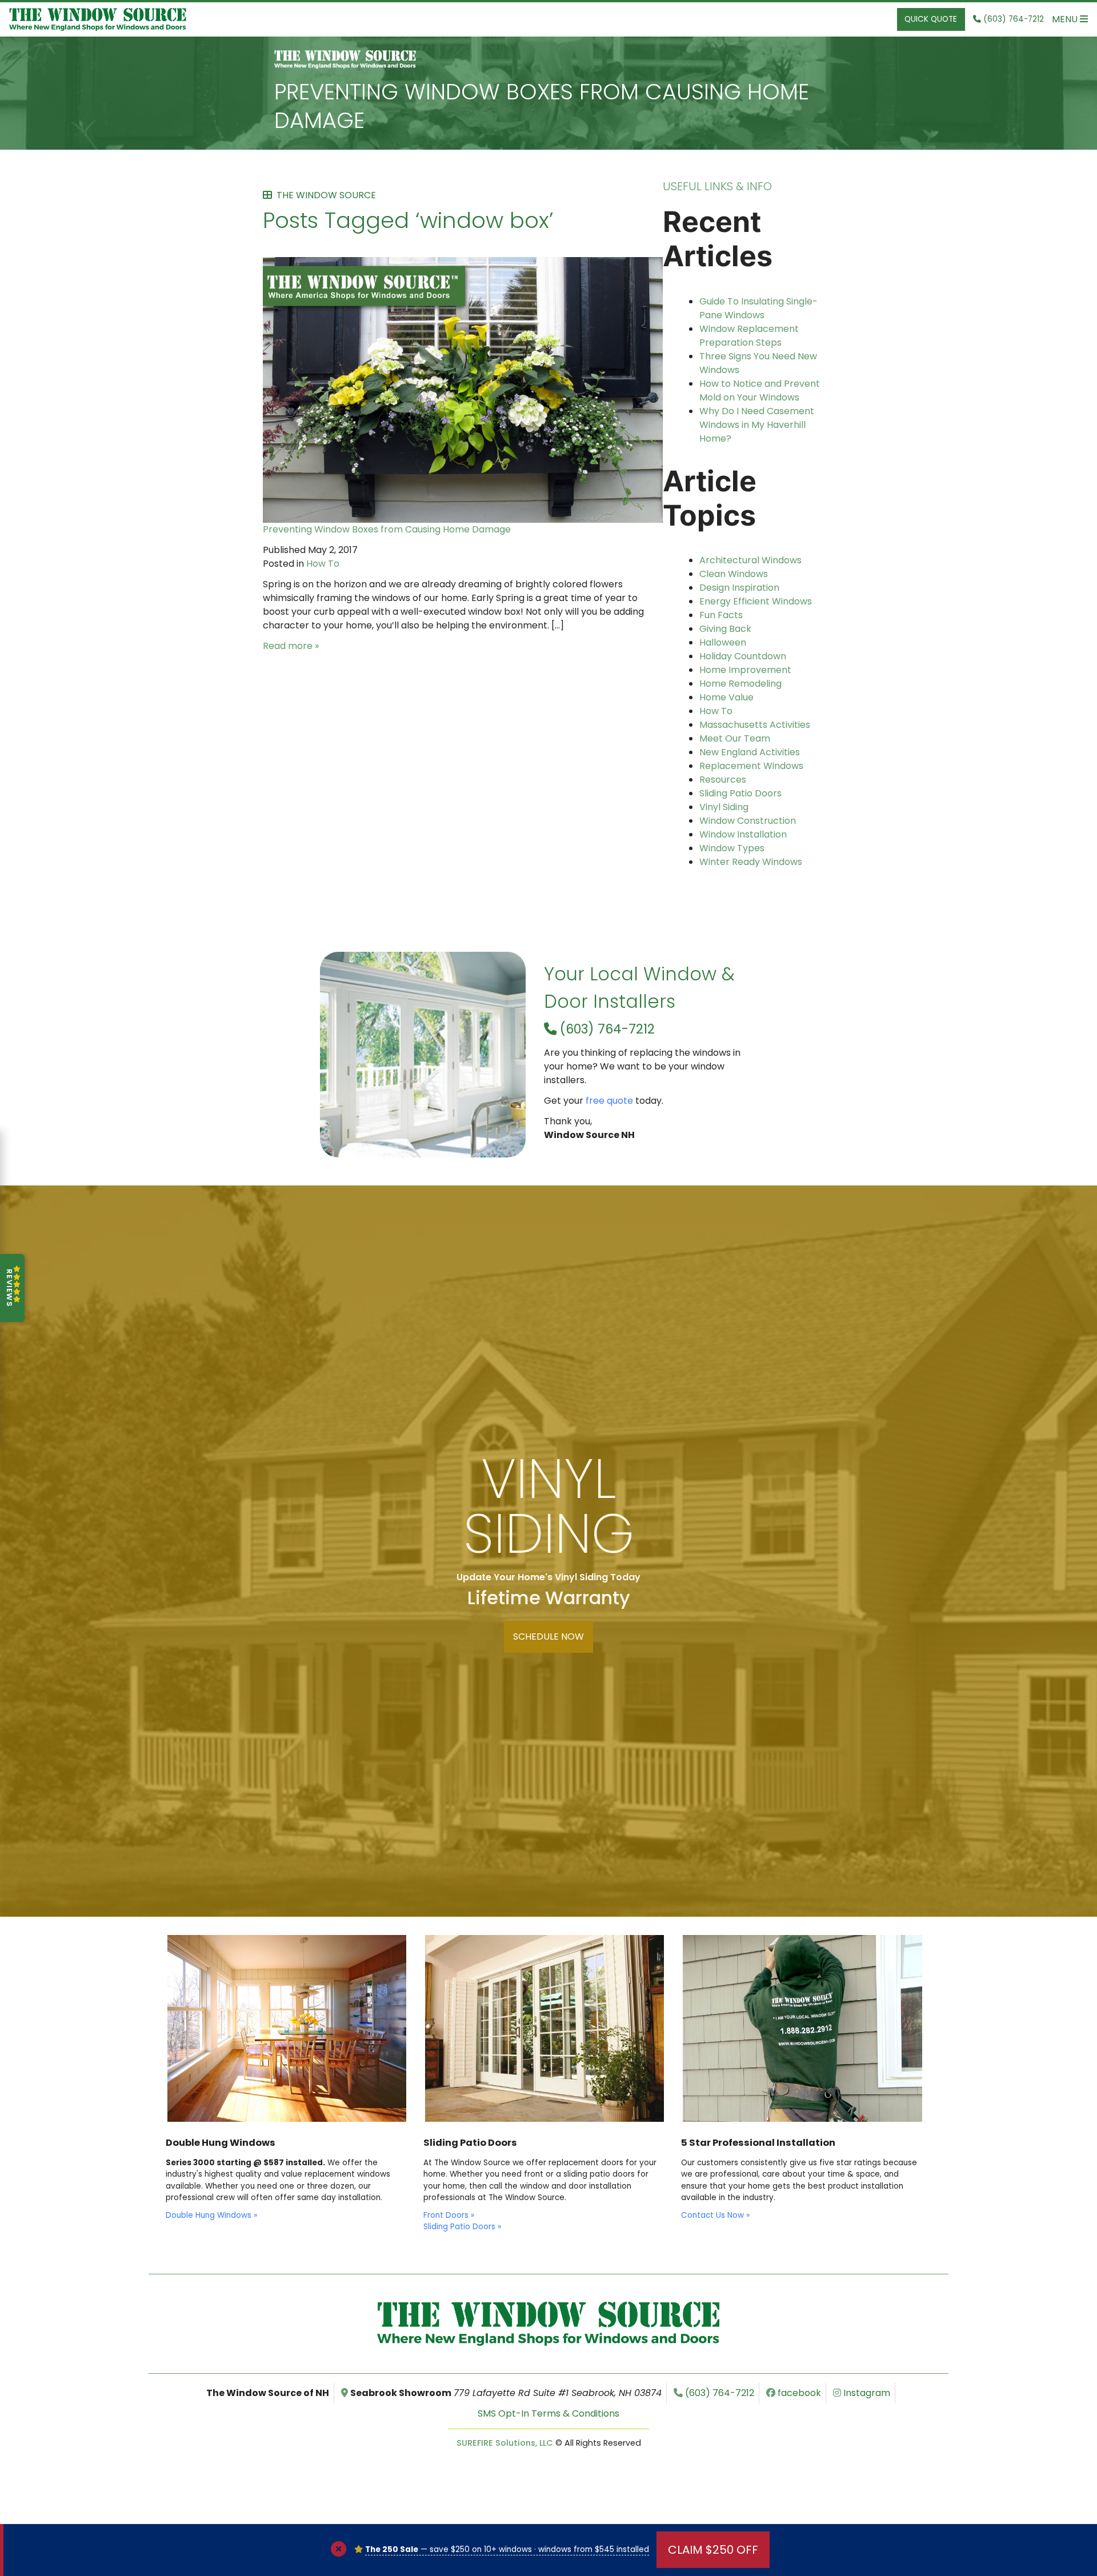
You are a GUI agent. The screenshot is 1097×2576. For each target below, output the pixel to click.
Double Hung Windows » (211, 2215)
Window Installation (743, 834)
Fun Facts (721, 615)
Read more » (291, 646)
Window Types (732, 848)
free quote (609, 1101)
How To (323, 564)
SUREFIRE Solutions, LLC (505, 2443)
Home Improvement (745, 670)
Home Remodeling (740, 684)
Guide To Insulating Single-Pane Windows (758, 308)
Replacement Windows (751, 766)
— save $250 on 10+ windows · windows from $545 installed (507, 2549)
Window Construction (748, 821)
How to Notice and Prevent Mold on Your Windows (760, 390)
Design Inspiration (739, 588)
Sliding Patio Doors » (462, 2227)
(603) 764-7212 (606, 1029)
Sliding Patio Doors (740, 793)
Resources (723, 780)
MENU (1066, 19)
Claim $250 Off (713, 2550)
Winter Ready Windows (751, 862)
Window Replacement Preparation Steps (749, 336)
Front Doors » (449, 2215)
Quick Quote (931, 19)
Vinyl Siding (724, 807)
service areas (543, 1371)
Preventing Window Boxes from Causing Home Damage (542, 106)
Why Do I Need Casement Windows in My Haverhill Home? (757, 425)
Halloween (723, 642)
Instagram (866, 2393)
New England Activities (750, 752)
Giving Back (725, 629)
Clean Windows (734, 574)
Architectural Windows (750, 560)
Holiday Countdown (743, 656)
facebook (798, 2393)
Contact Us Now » (715, 2215)
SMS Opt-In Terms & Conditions (548, 2413)
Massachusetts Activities (755, 725)
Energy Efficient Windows (756, 601)
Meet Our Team (735, 738)
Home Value (726, 697)
